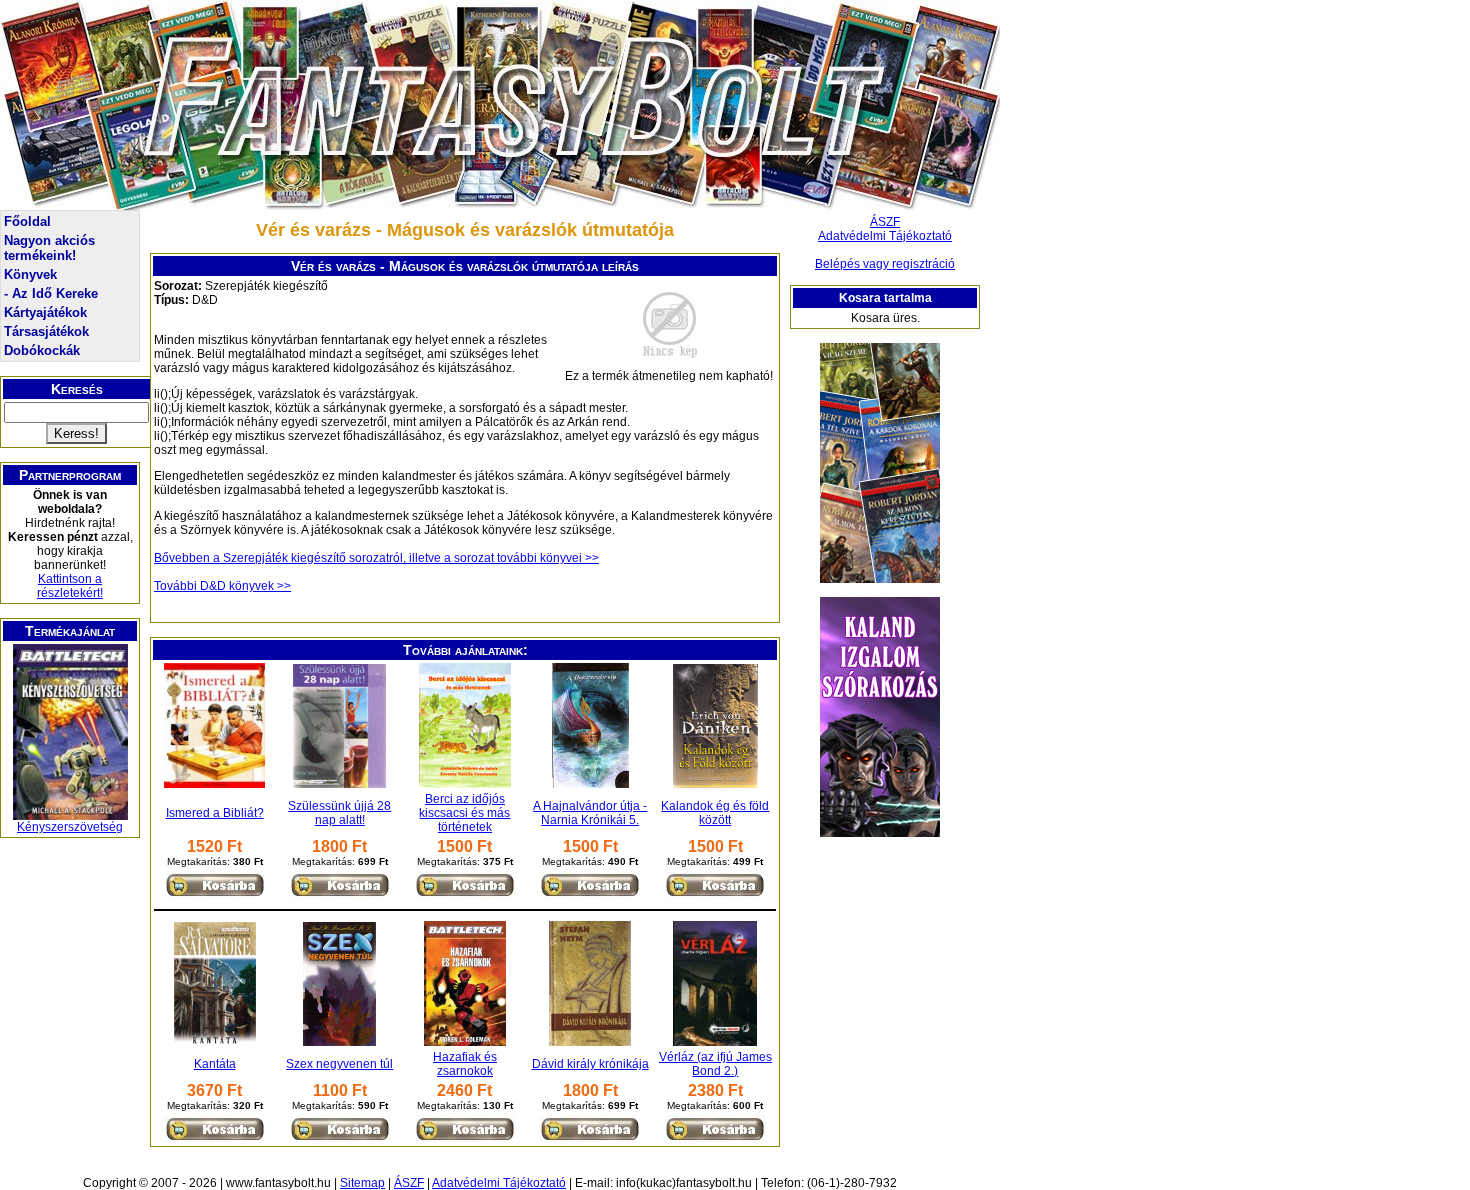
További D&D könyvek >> (222, 586)
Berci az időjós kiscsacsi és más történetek (464, 813)
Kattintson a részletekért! (70, 586)
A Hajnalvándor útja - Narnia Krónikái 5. (590, 813)
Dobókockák (42, 350)
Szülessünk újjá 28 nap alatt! (339, 813)
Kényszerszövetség (70, 827)
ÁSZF (885, 222)
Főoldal (27, 221)
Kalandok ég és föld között (715, 813)
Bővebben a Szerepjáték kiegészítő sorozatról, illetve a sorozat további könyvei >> (376, 558)
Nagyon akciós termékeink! (49, 248)
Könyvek (30, 274)
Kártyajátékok (45, 312)
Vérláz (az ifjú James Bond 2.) (715, 1064)
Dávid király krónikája (590, 1064)
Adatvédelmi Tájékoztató (885, 236)
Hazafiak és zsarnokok (465, 1064)
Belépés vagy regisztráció (885, 264)
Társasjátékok (46, 331)
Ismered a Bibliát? (215, 813)
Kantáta (215, 1064)
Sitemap (362, 1183)
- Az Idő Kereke (51, 293)
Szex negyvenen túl (339, 1064)
